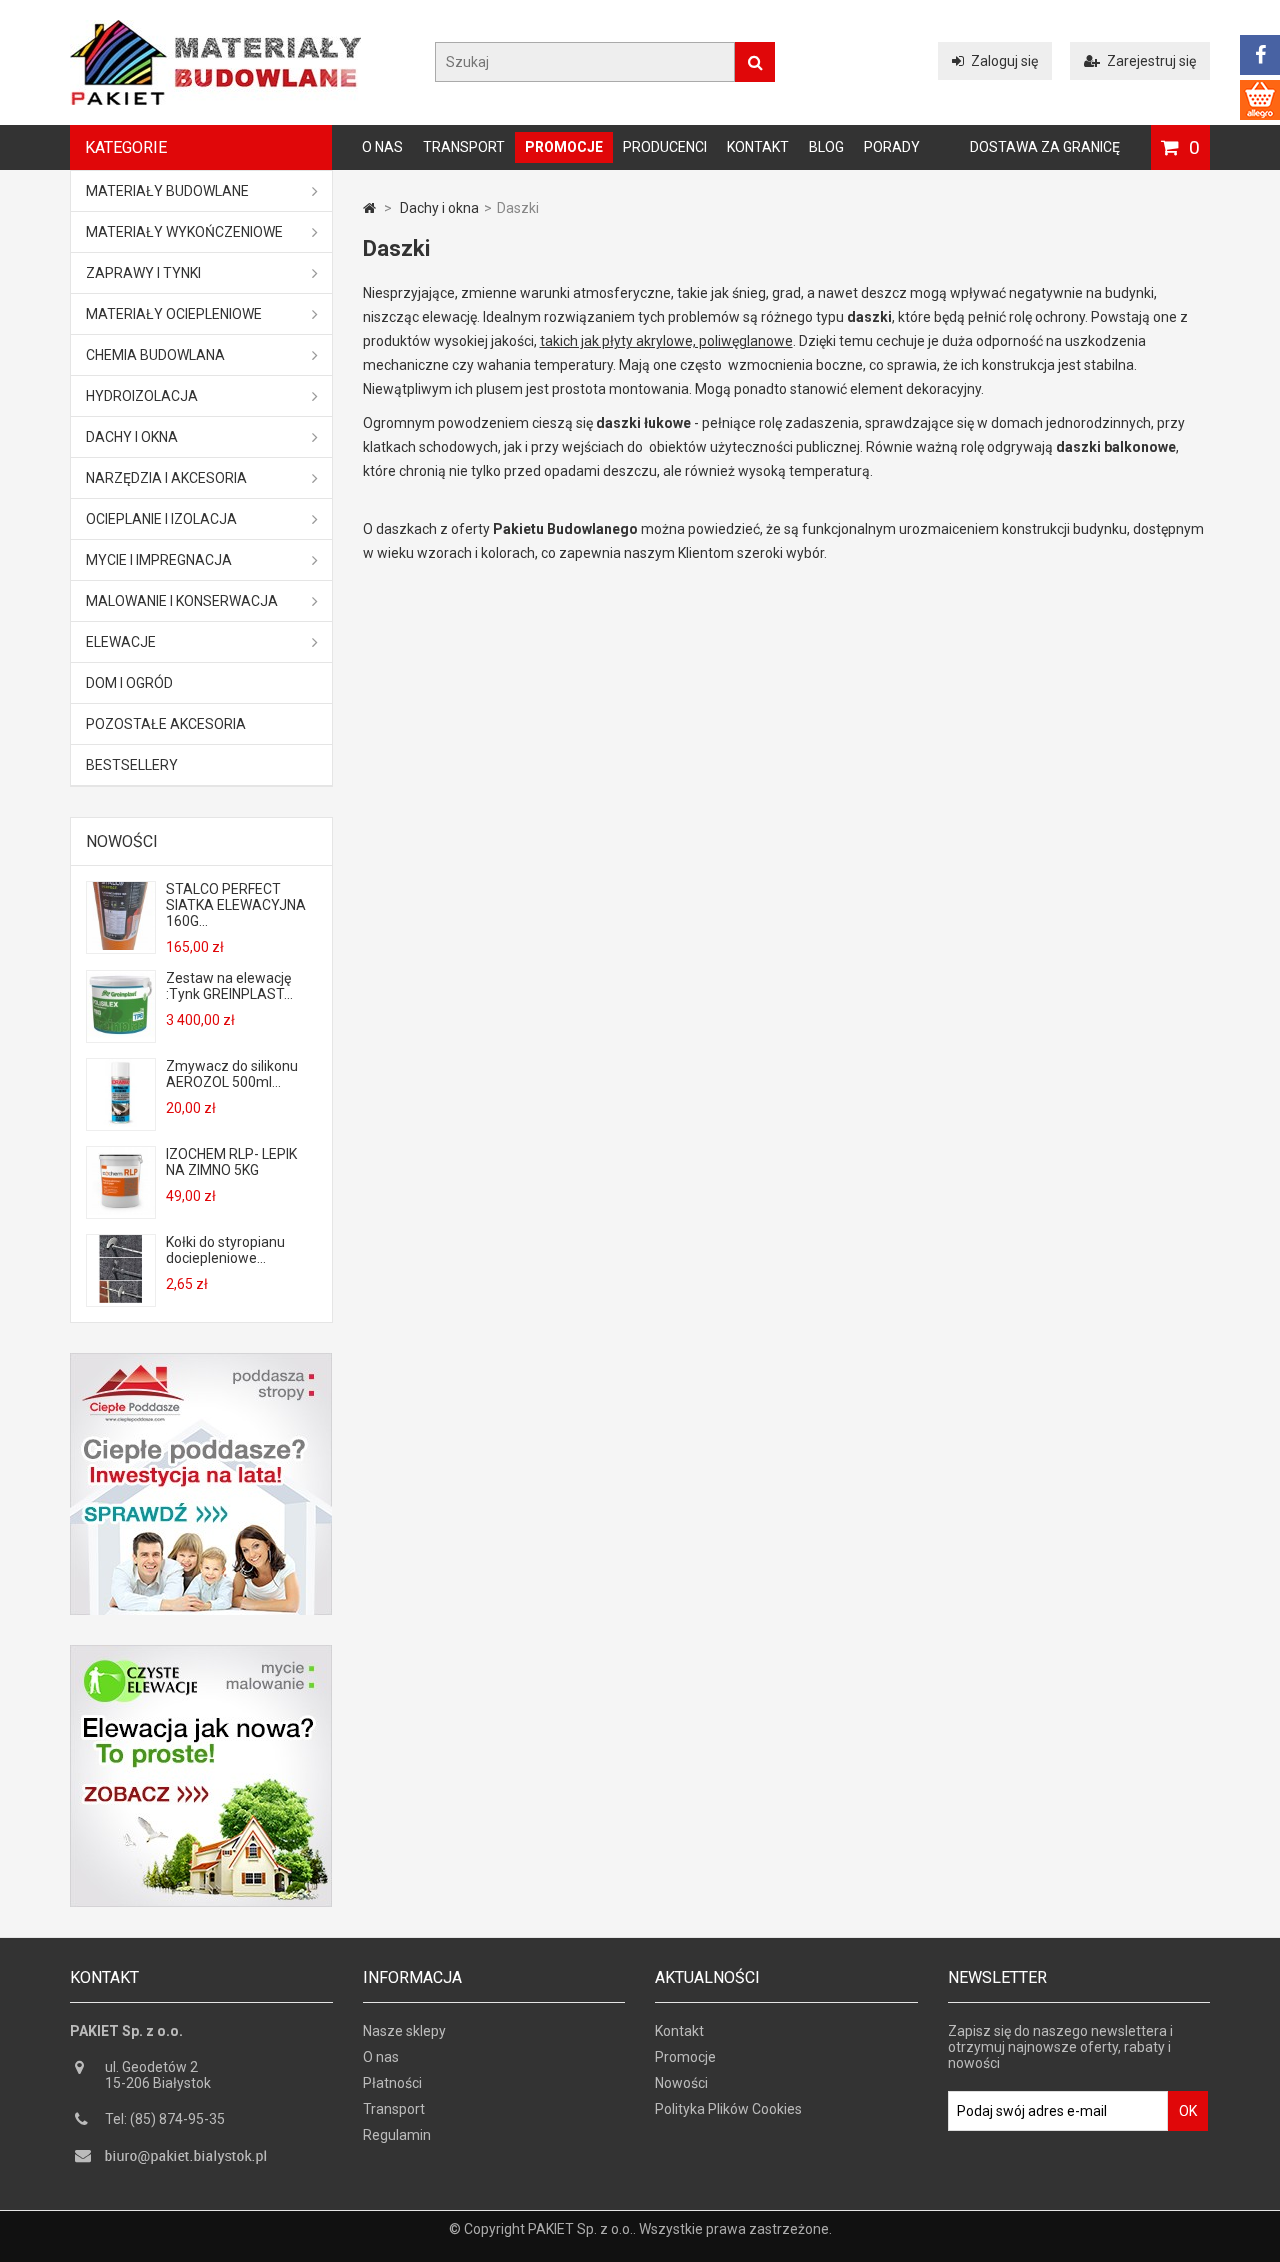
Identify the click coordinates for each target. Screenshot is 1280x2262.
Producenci (665, 147)
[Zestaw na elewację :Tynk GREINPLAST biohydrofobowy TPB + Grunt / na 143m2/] (121, 1034)
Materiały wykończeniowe (184, 232)
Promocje (564, 147)
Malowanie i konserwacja (182, 601)
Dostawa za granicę (1045, 147)
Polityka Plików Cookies (728, 2109)
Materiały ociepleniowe (174, 314)
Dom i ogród (129, 683)
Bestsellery (132, 765)
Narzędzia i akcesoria (166, 478)
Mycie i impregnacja (159, 560)
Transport (464, 147)
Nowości (122, 841)
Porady (892, 147)
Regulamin (397, 2135)
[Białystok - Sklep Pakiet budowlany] (215, 100)
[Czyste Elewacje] (201, 1653)
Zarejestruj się (1151, 61)
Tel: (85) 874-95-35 (165, 2119)
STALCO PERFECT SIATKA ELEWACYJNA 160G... (236, 905)
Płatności (392, 2083)
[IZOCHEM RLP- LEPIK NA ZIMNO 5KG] (121, 1210)
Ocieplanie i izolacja (161, 519)
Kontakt (758, 147)
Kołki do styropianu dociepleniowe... (225, 1250)
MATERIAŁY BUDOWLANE (167, 191)
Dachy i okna (132, 437)
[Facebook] (1260, 55)
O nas (382, 147)
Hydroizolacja (142, 396)
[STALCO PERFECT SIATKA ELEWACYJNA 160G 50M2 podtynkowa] (121, 945)
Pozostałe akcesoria (166, 724)
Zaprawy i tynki (143, 273)
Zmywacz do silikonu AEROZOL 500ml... (232, 1074)
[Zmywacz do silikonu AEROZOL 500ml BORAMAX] (121, 1122)
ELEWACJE (121, 642)
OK (1188, 2111)
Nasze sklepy (404, 2031)
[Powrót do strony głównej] (369, 208)
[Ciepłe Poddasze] (201, 1361)
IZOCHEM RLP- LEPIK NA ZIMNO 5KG (231, 1162)
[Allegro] (1260, 100)
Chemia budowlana (155, 355)
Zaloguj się (1004, 61)
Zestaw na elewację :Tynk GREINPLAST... (229, 986)
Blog (826, 147)
